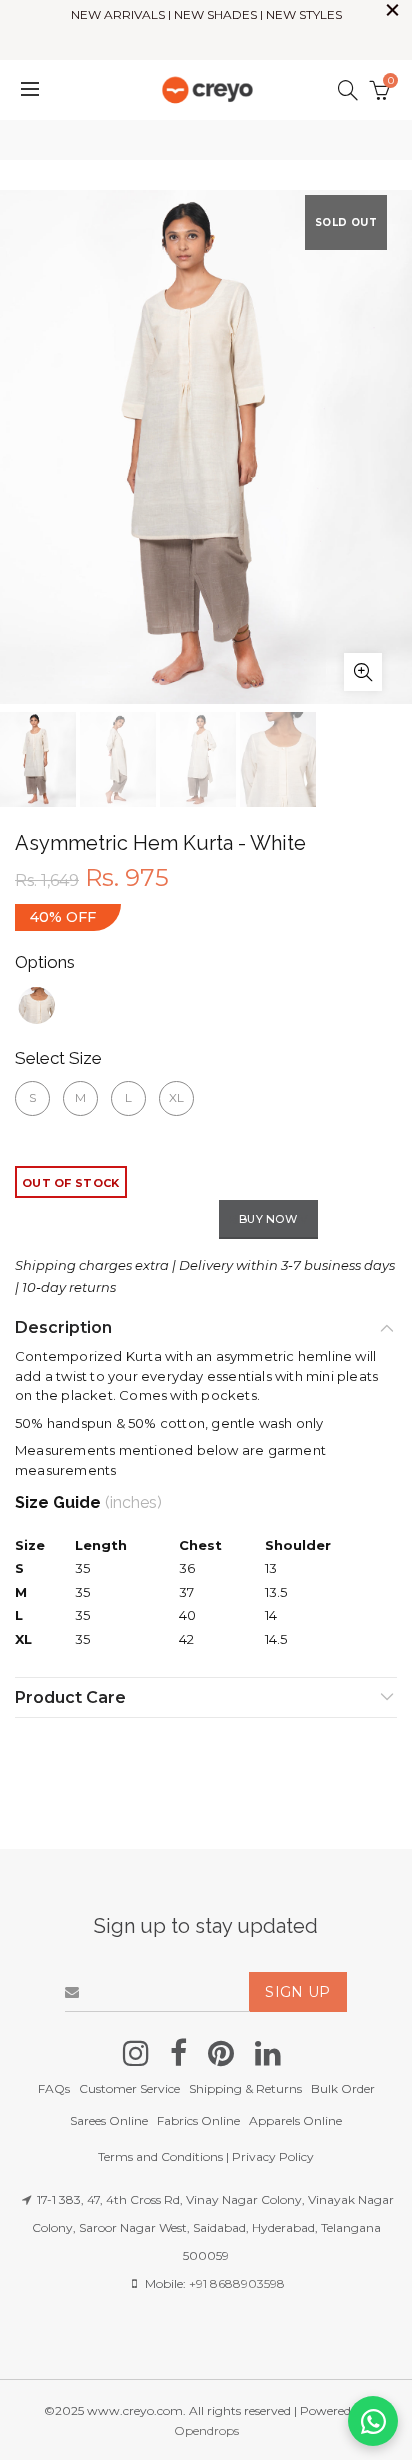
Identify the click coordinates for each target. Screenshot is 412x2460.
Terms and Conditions (160, 2156)
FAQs (54, 2088)
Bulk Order (343, 2088)
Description (63, 1327)
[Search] (348, 90)
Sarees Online (109, 2120)
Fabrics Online (198, 2120)
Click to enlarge (363, 672)
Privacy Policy (273, 2156)
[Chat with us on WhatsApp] (373, 2421)
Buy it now (269, 1219)
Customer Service (129, 2088)
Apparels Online (295, 2120)
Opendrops (206, 2430)
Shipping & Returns (245, 2088)
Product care (70, 1697)
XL (176, 1097)
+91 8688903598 (237, 2283)
